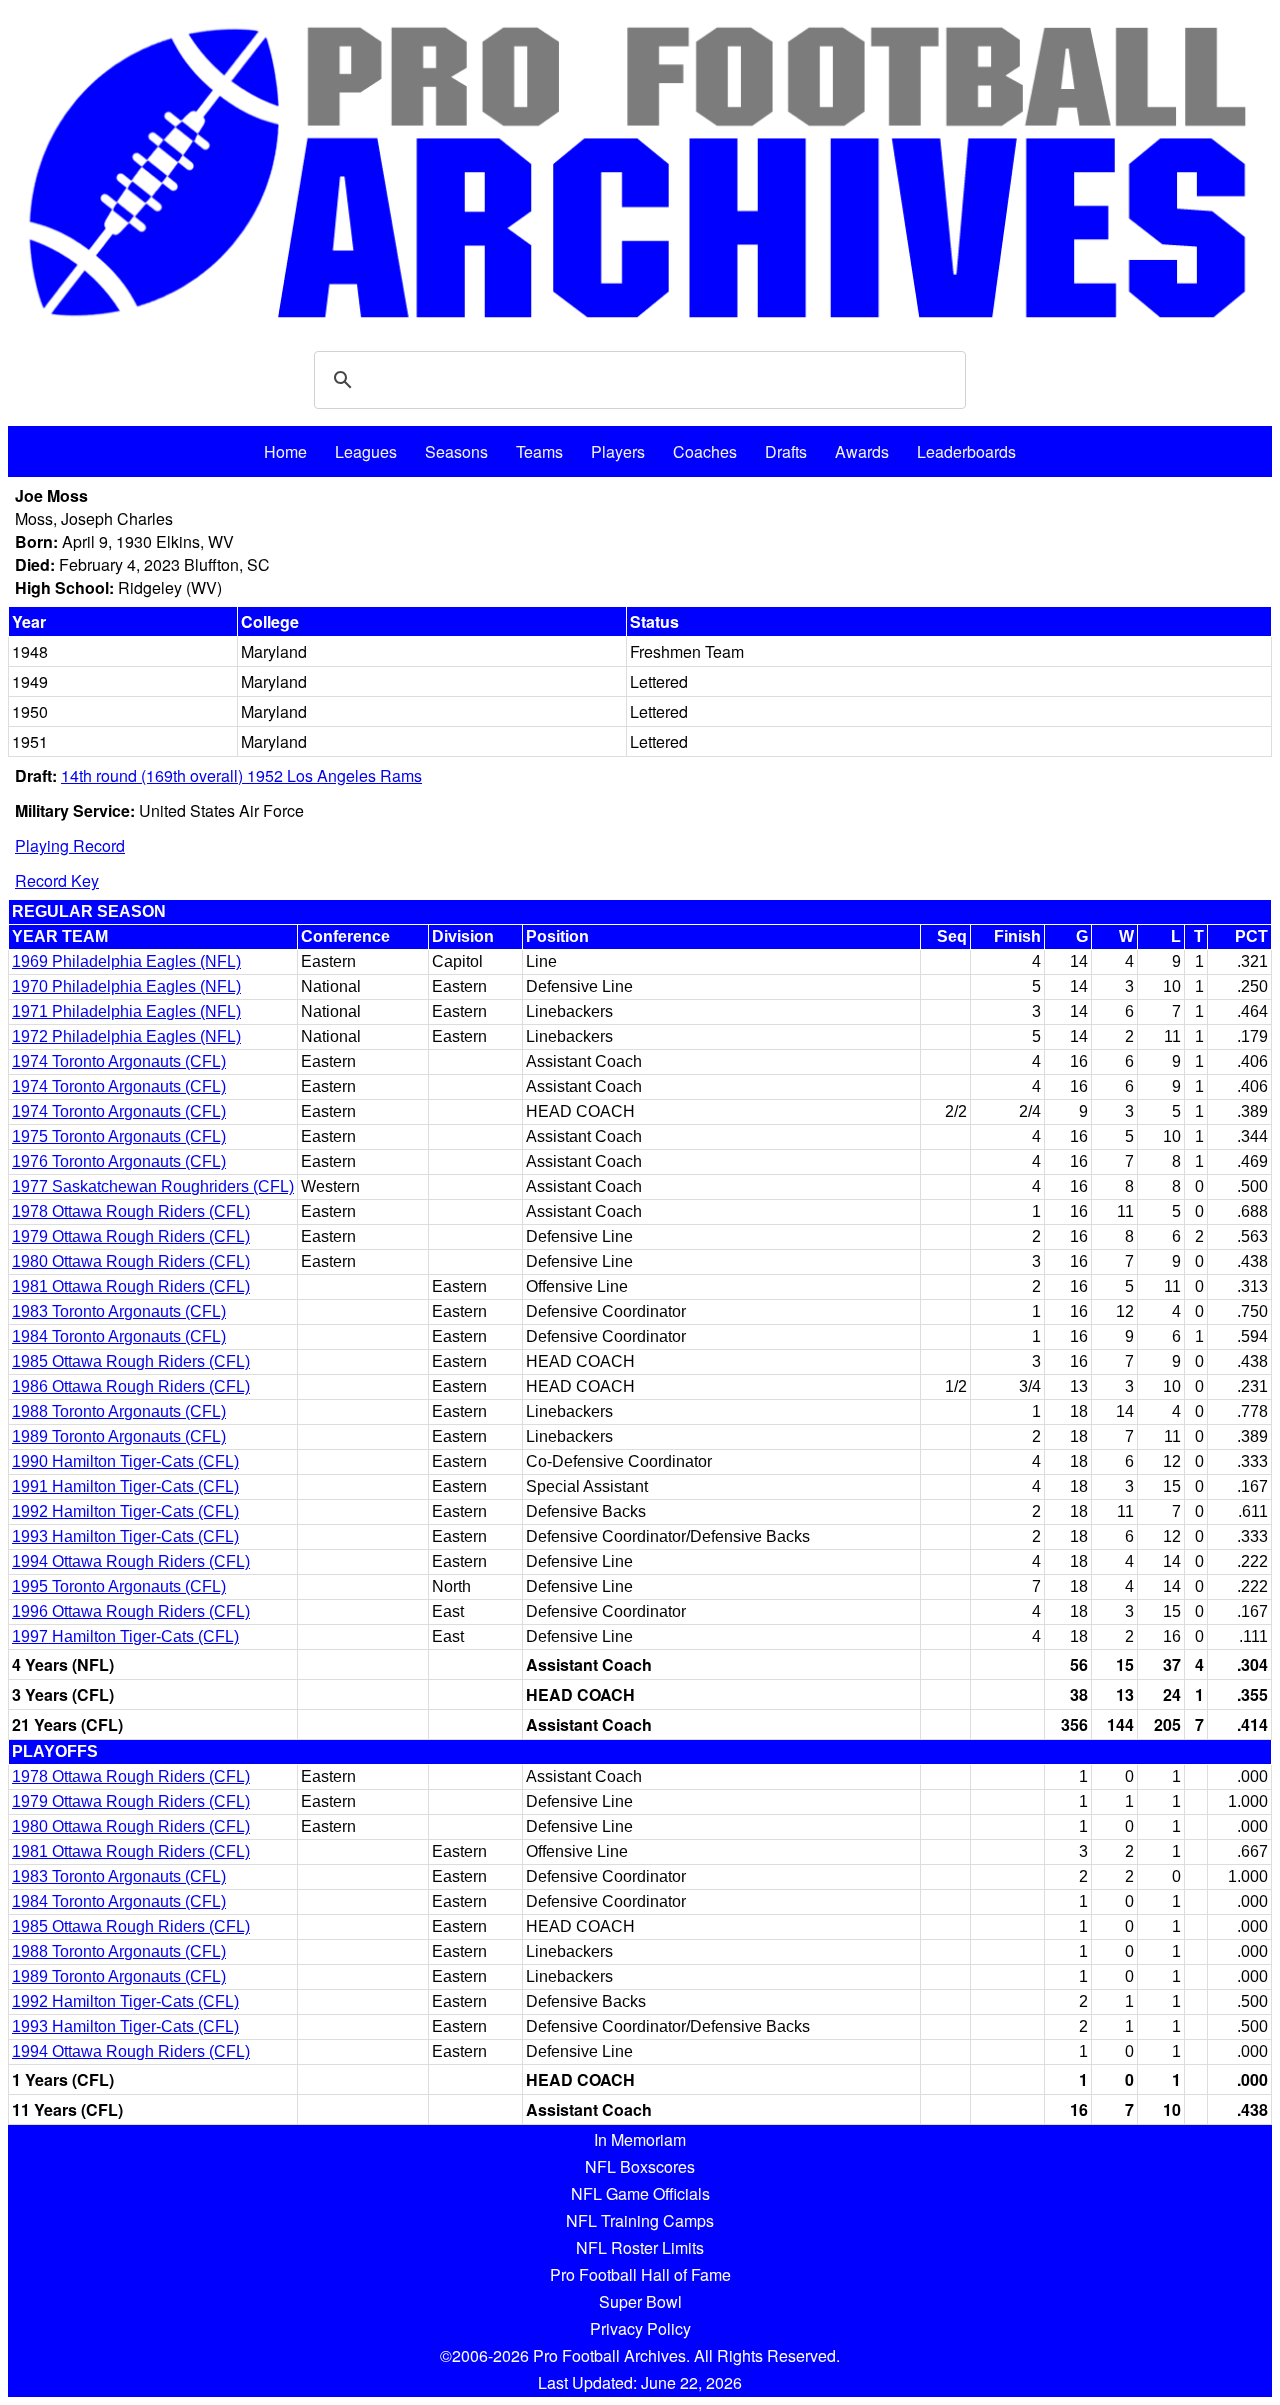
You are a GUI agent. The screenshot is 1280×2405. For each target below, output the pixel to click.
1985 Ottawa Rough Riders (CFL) (131, 1361)
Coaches (705, 451)
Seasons (456, 451)
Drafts (786, 451)
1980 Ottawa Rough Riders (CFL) (131, 1261)
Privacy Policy (640, 2328)
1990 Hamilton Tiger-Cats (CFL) (125, 1461)
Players (618, 451)
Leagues (366, 451)
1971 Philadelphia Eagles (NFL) (126, 1011)
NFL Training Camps (640, 2220)
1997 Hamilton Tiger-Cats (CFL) (125, 1636)
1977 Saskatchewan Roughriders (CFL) (153, 1186)
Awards (862, 451)
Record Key (57, 880)
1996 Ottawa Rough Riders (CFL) (131, 1611)
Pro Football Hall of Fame (640, 2274)
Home (285, 451)
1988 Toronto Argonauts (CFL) (119, 1411)
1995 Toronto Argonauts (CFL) (119, 1586)
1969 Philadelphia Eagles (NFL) (126, 961)
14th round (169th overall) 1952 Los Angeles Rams (241, 775)
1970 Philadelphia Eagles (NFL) (126, 986)
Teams (539, 451)
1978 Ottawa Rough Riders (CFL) (131, 1211)
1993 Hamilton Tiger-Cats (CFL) (125, 1536)
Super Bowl (640, 2301)
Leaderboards (966, 451)
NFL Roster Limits (640, 2247)
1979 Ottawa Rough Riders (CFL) (131, 1236)
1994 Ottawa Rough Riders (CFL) (131, 1561)
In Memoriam (640, 2139)
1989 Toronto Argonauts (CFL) (119, 1436)
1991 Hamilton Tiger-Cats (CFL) (125, 1486)
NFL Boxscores (640, 2166)
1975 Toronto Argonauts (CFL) (119, 1136)
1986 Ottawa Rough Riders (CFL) (131, 1386)
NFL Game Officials (640, 2193)
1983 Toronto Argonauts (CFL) (119, 1311)
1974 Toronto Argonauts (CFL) (119, 1061)
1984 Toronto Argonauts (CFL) (119, 1336)
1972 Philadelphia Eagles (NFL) (126, 1036)
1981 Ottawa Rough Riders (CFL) (131, 1286)
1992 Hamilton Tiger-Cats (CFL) (125, 1511)
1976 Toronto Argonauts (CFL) (119, 1161)
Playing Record (70, 845)
